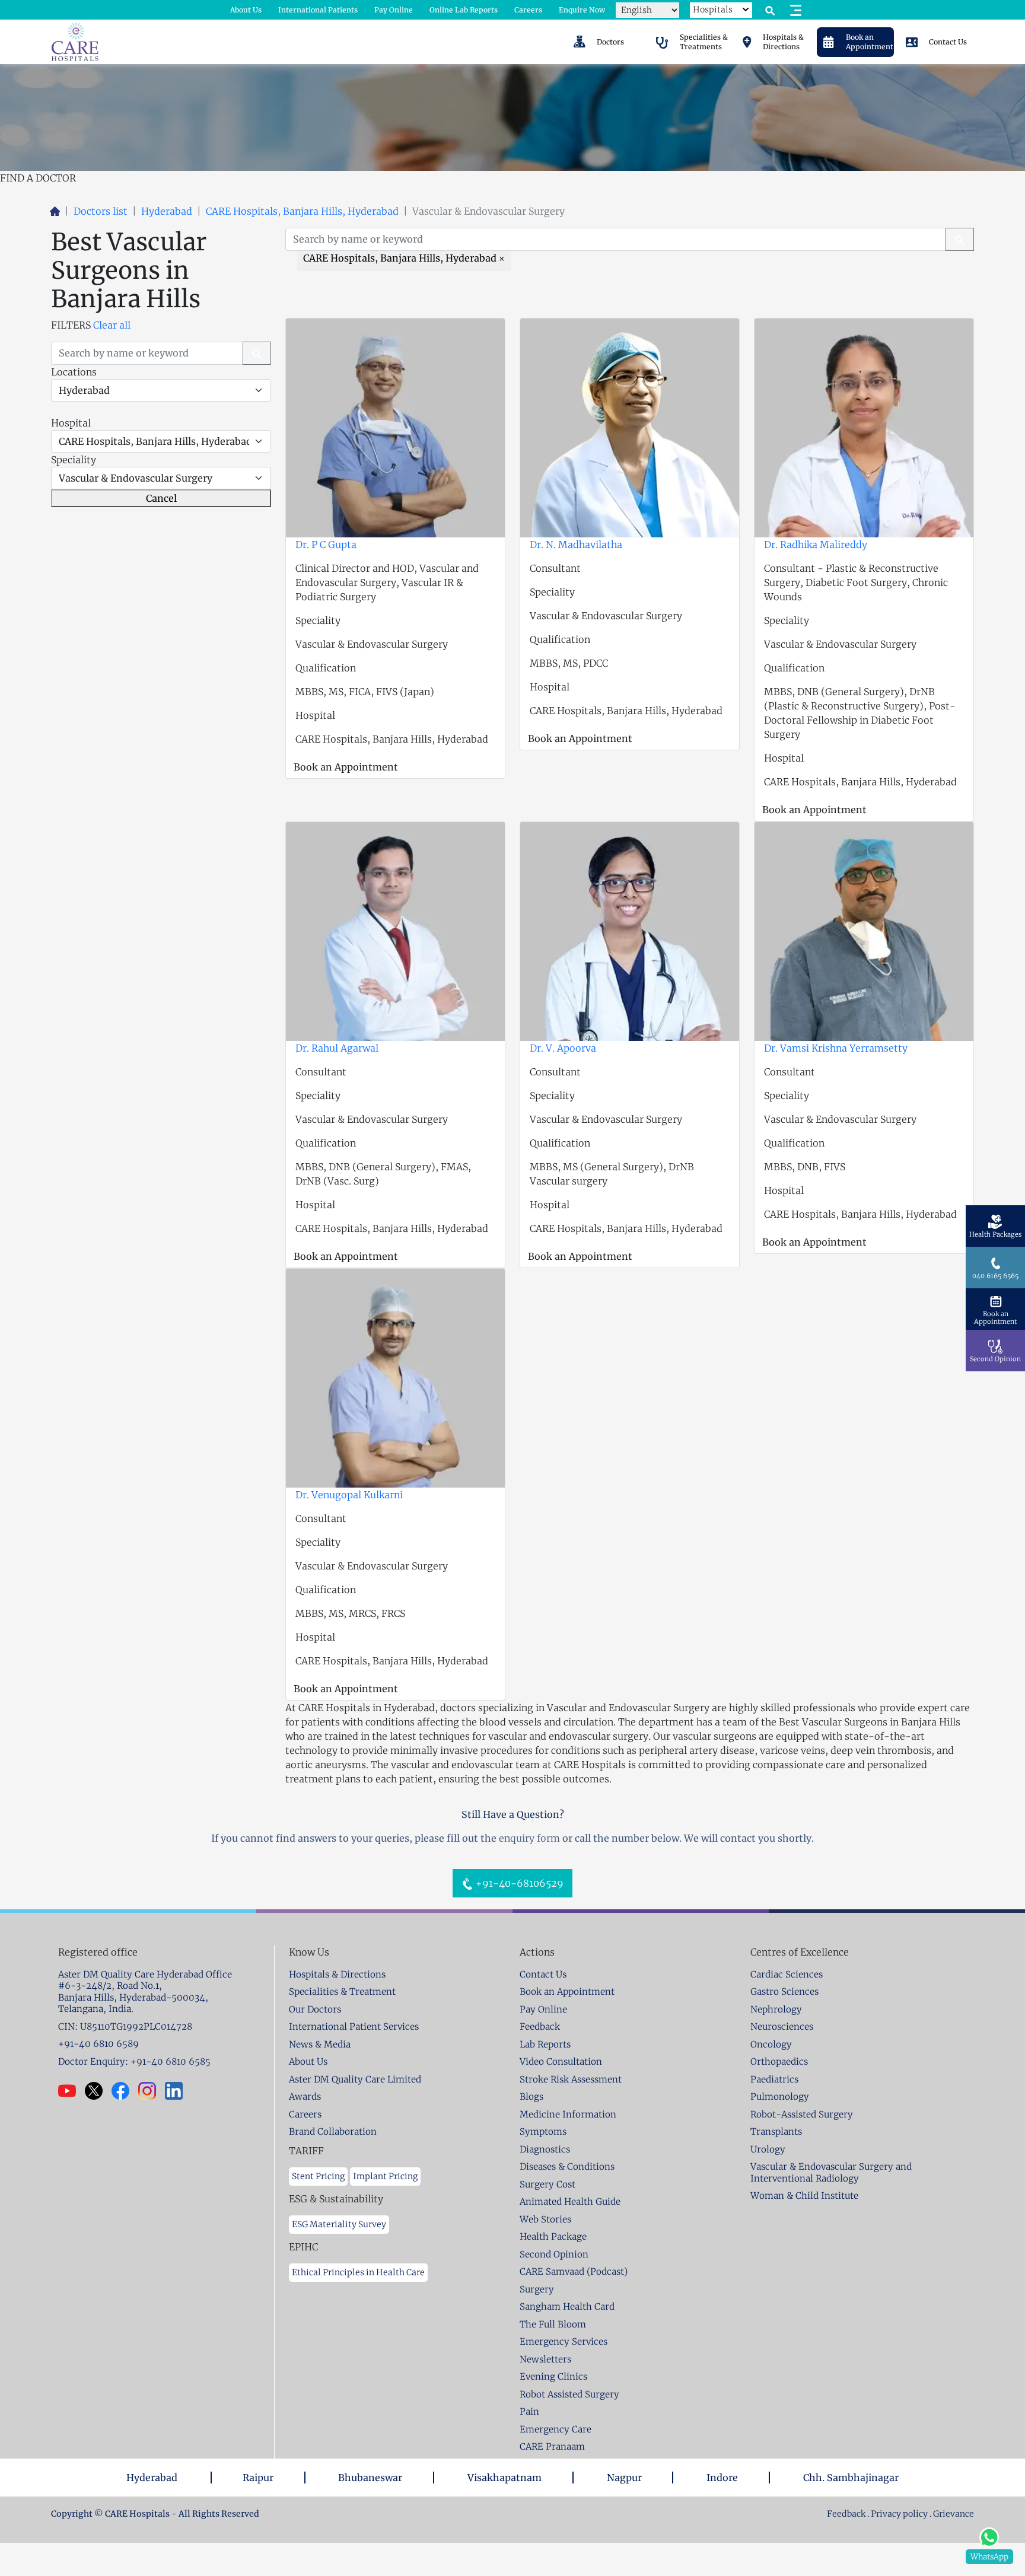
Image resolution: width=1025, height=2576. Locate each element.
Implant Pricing (385, 2176)
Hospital (71, 423)
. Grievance (952, 2514)
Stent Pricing (318, 2176)
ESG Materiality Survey (339, 2224)
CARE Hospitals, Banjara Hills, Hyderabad (302, 211)
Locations (74, 372)
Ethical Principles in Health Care (358, 2272)
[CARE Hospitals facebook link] (125, 2091)
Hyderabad (167, 211)
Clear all (112, 325)
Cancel (161, 498)
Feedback (847, 2514)
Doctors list (101, 211)
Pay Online (394, 10)
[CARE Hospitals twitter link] (98, 2091)
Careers (528, 10)
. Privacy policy (897, 2514)
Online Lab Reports (464, 10)
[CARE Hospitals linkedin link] (178, 2091)
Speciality (74, 460)
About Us (246, 10)
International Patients (318, 10)
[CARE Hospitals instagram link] (152, 2091)
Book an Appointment (346, 767)
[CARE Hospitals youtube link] (71, 2091)
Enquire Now (582, 10)
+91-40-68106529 (518, 1883)
